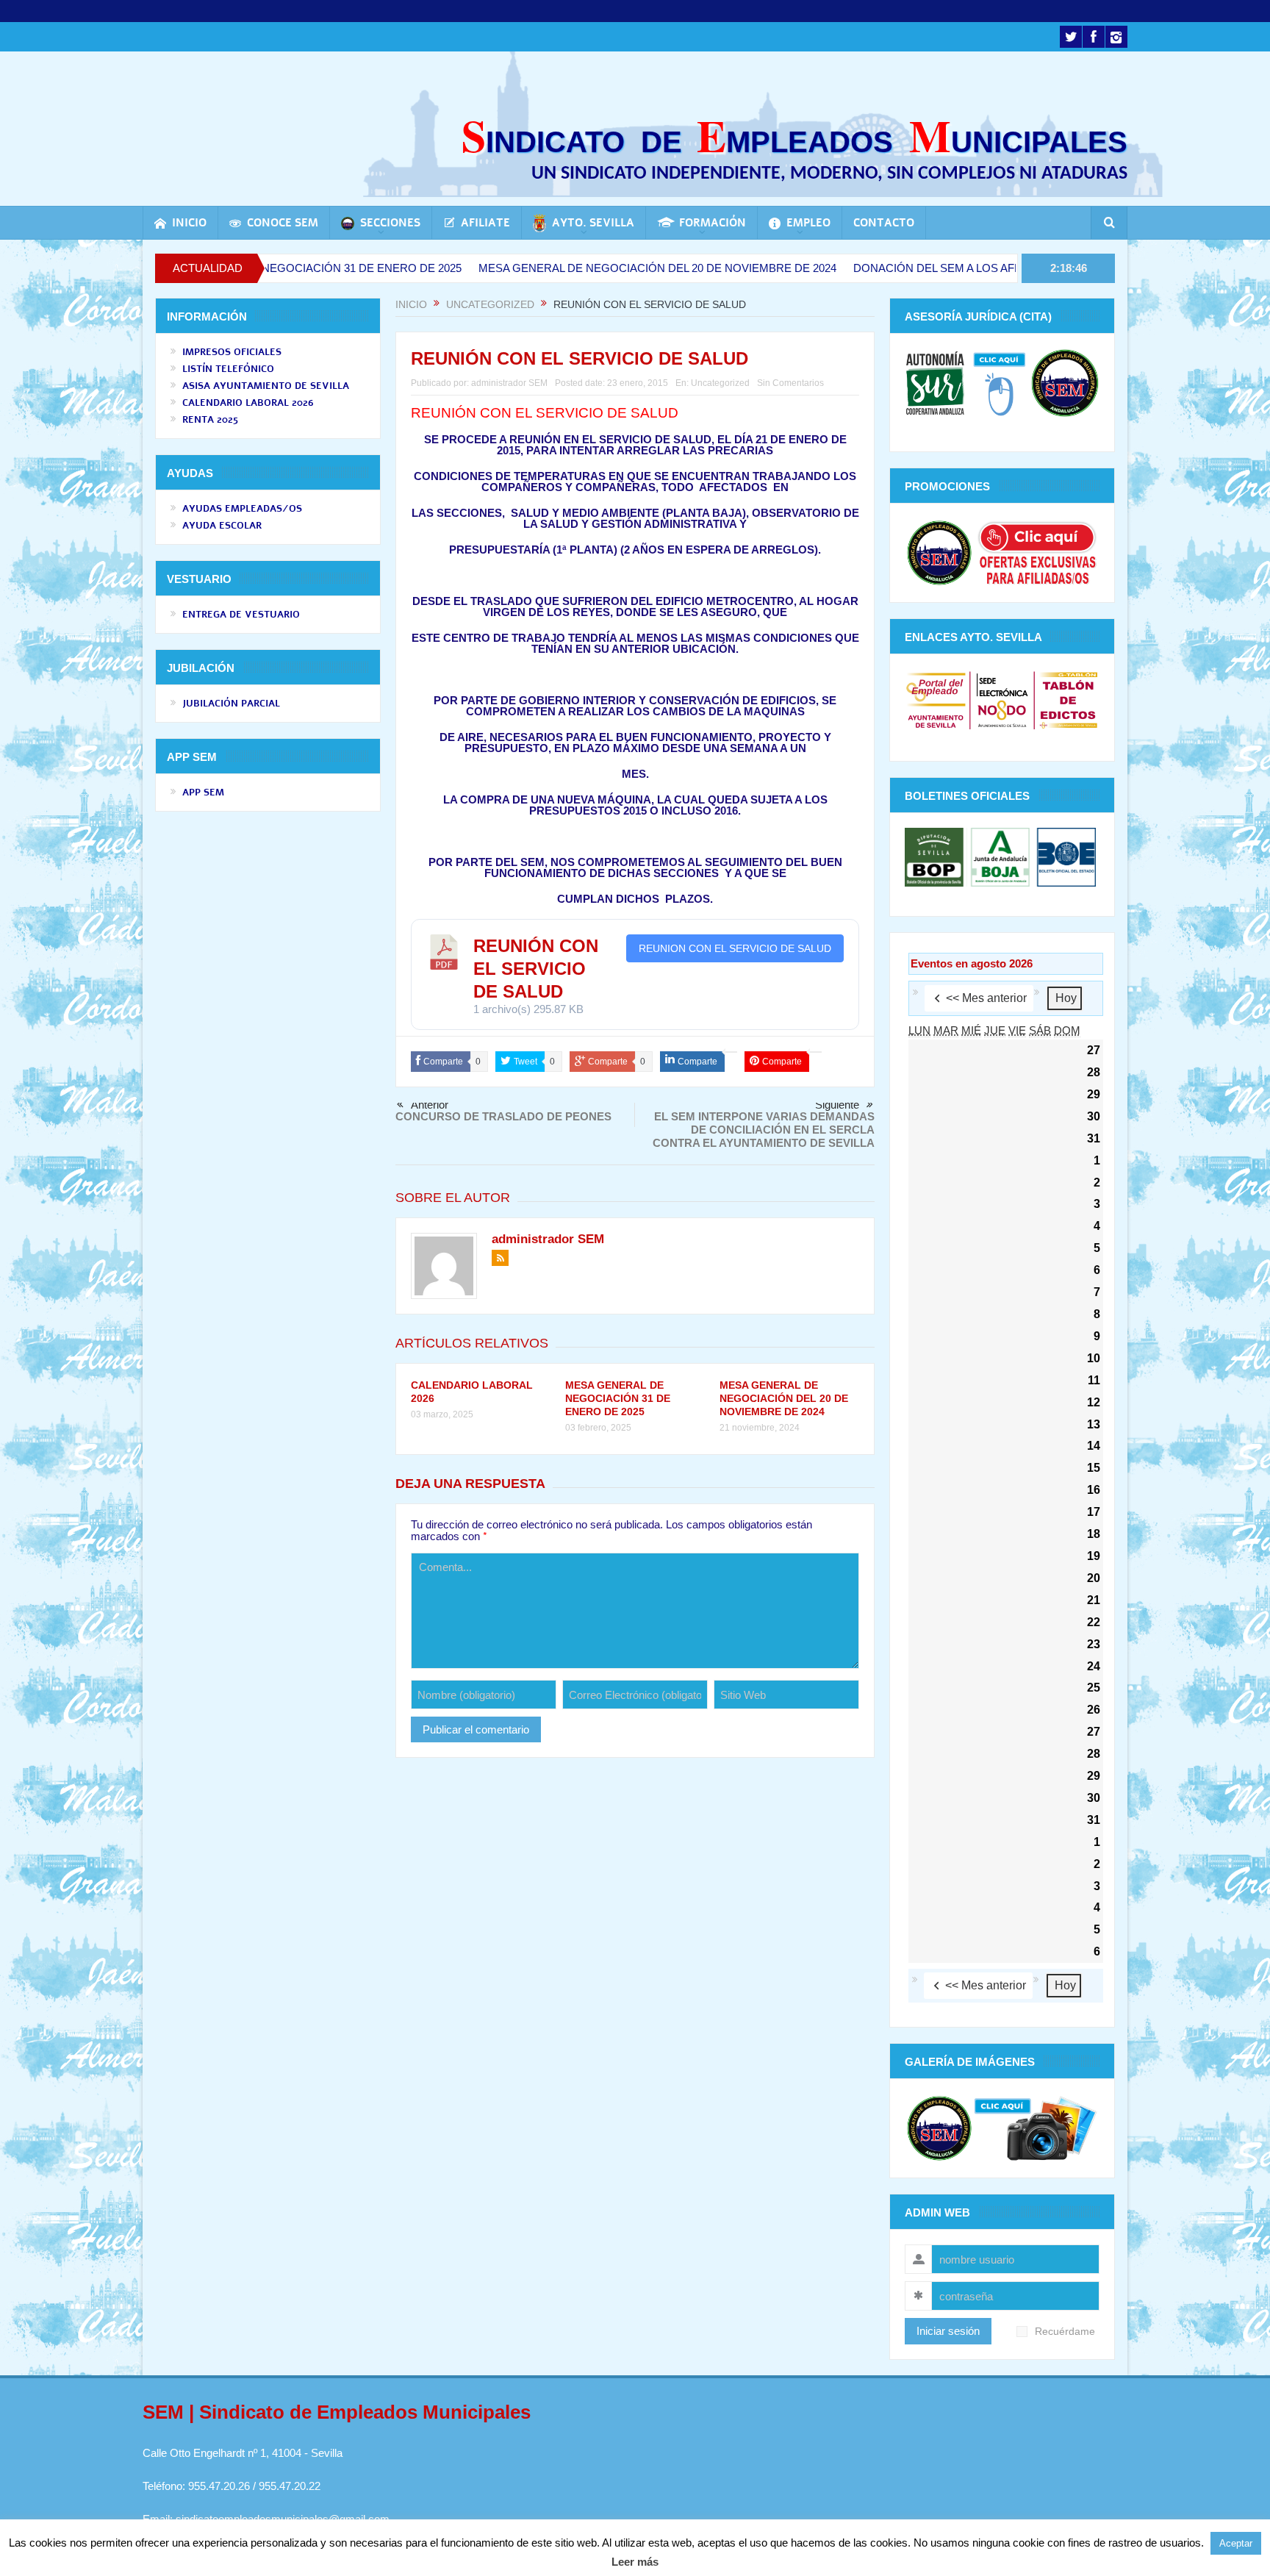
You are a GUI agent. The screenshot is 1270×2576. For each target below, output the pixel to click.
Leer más (635, 2562)
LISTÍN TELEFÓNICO (228, 369)
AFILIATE (485, 223)
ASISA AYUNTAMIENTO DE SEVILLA (266, 386)
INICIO (189, 223)
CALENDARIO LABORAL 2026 (248, 403)
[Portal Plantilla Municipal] (936, 700)
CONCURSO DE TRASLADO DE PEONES (503, 1116)
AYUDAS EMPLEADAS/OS (242, 509)
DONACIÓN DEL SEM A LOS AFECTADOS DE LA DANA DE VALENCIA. (925, 268)
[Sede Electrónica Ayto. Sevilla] (1002, 700)
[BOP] (936, 856)
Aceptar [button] (1236, 2543)
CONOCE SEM (283, 223)
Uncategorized (720, 383)
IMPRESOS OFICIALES (232, 352)
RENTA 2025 (210, 420)
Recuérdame (1065, 2332)
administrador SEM (509, 383)
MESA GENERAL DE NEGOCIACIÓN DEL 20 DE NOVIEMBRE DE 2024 (550, 268)
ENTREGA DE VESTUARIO (241, 615)
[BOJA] (1000, 856)
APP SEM (203, 793)
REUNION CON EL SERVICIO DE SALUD (735, 948)
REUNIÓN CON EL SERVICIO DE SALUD (536, 969)
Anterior (430, 1105)
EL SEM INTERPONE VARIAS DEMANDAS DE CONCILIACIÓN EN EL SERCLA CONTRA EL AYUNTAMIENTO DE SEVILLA (764, 1130)
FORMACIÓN (713, 223)
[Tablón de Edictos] (1068, 700)
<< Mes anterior (986, 998)
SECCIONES (390, 223)
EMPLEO (808, 223)
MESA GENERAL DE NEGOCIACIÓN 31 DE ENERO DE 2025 (618, 1398)
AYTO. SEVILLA (593, 223)
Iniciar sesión (948, 2331)
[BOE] (1065, 856)
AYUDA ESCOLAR (222, 526)
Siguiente (837, 1105)
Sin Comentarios (790, 383)
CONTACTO (884, 223)
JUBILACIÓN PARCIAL (231, 704)
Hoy (1066, 998)
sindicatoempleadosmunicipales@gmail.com (283, 2519)
